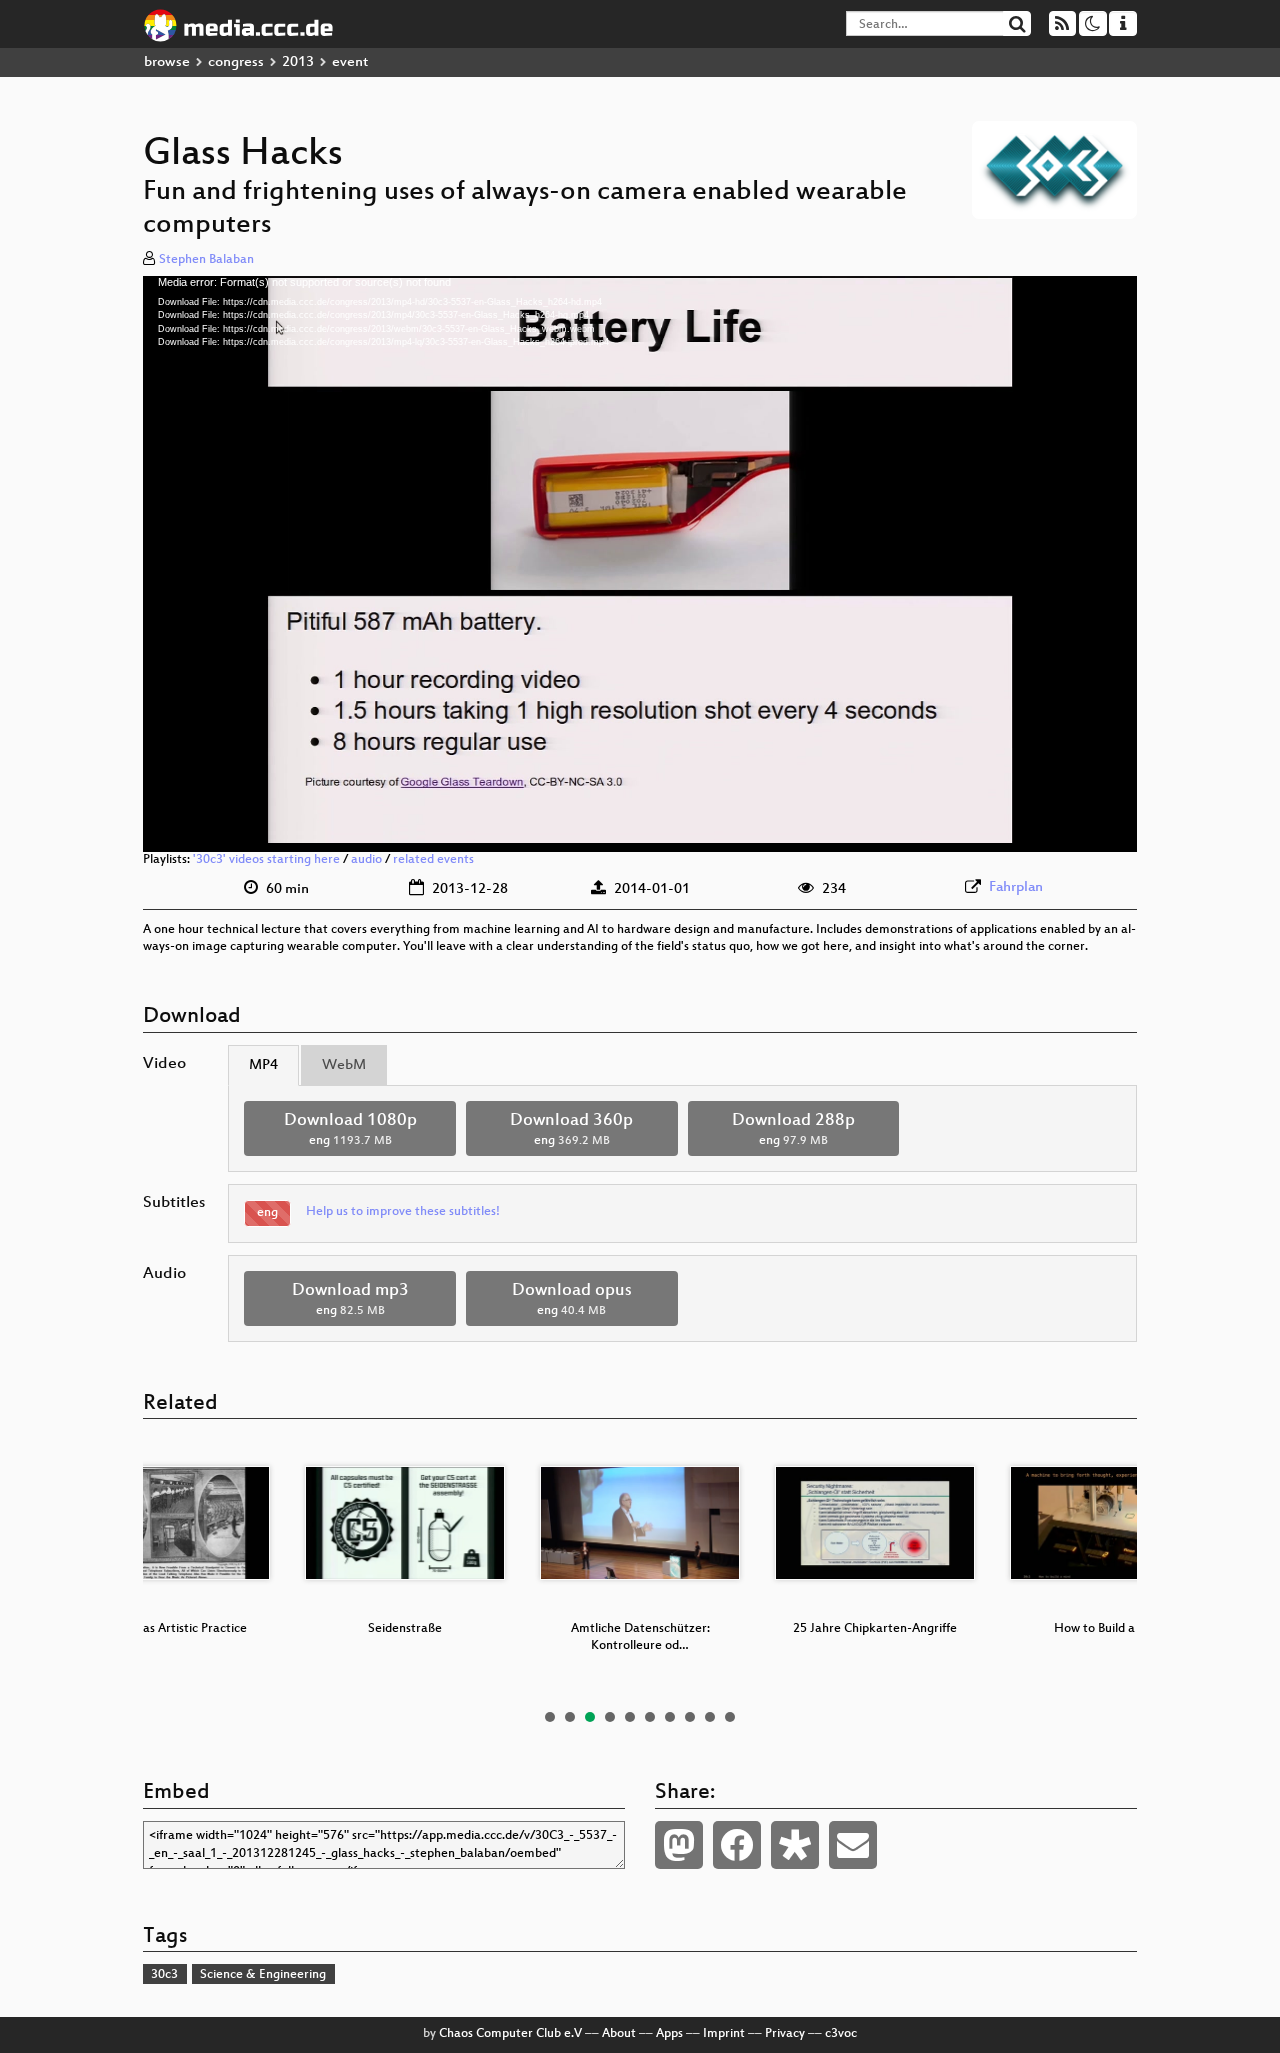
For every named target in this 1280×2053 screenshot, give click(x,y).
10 (730, 1717)
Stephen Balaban (206, 260)
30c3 (164, 1975)
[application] (640, 564)
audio (366, 860)
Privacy (785, 2034)
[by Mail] (853, 1845)
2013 (298, 62)
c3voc (841, 2034)
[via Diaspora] (795, 1845)
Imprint (724, 2034)
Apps (669, 2034)
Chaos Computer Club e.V (510, 2034)
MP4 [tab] (263, 1065)
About (619, 2034)
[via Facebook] (737, 1845)
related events (433, 860)
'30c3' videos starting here (266, 860)
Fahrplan (1016, 887)
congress (236, 62)
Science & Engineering (263, 1975)
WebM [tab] (344, 1065)
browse (167, 62)
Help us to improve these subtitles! (403, 1212)
